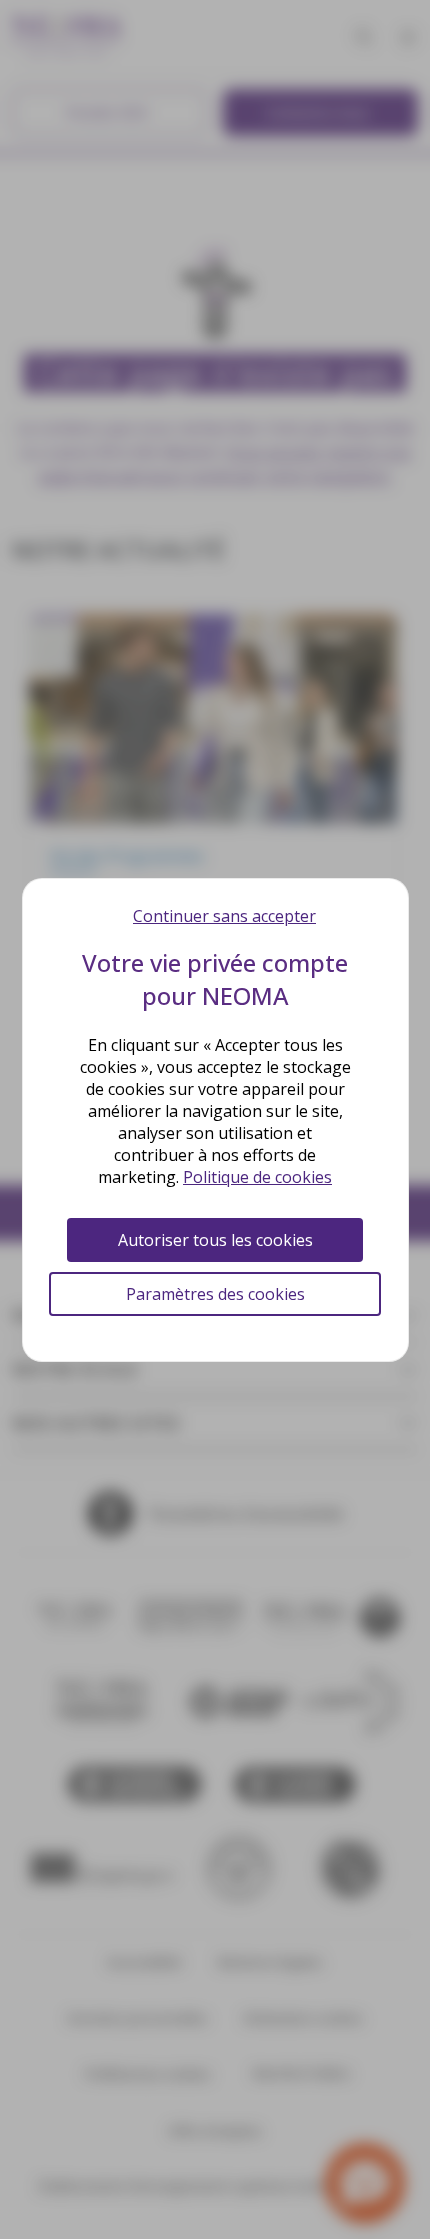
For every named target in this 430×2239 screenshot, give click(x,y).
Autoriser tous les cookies (215, 1240)
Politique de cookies (257, 1177)
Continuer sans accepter (224, 916)
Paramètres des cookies (215, 1294)
